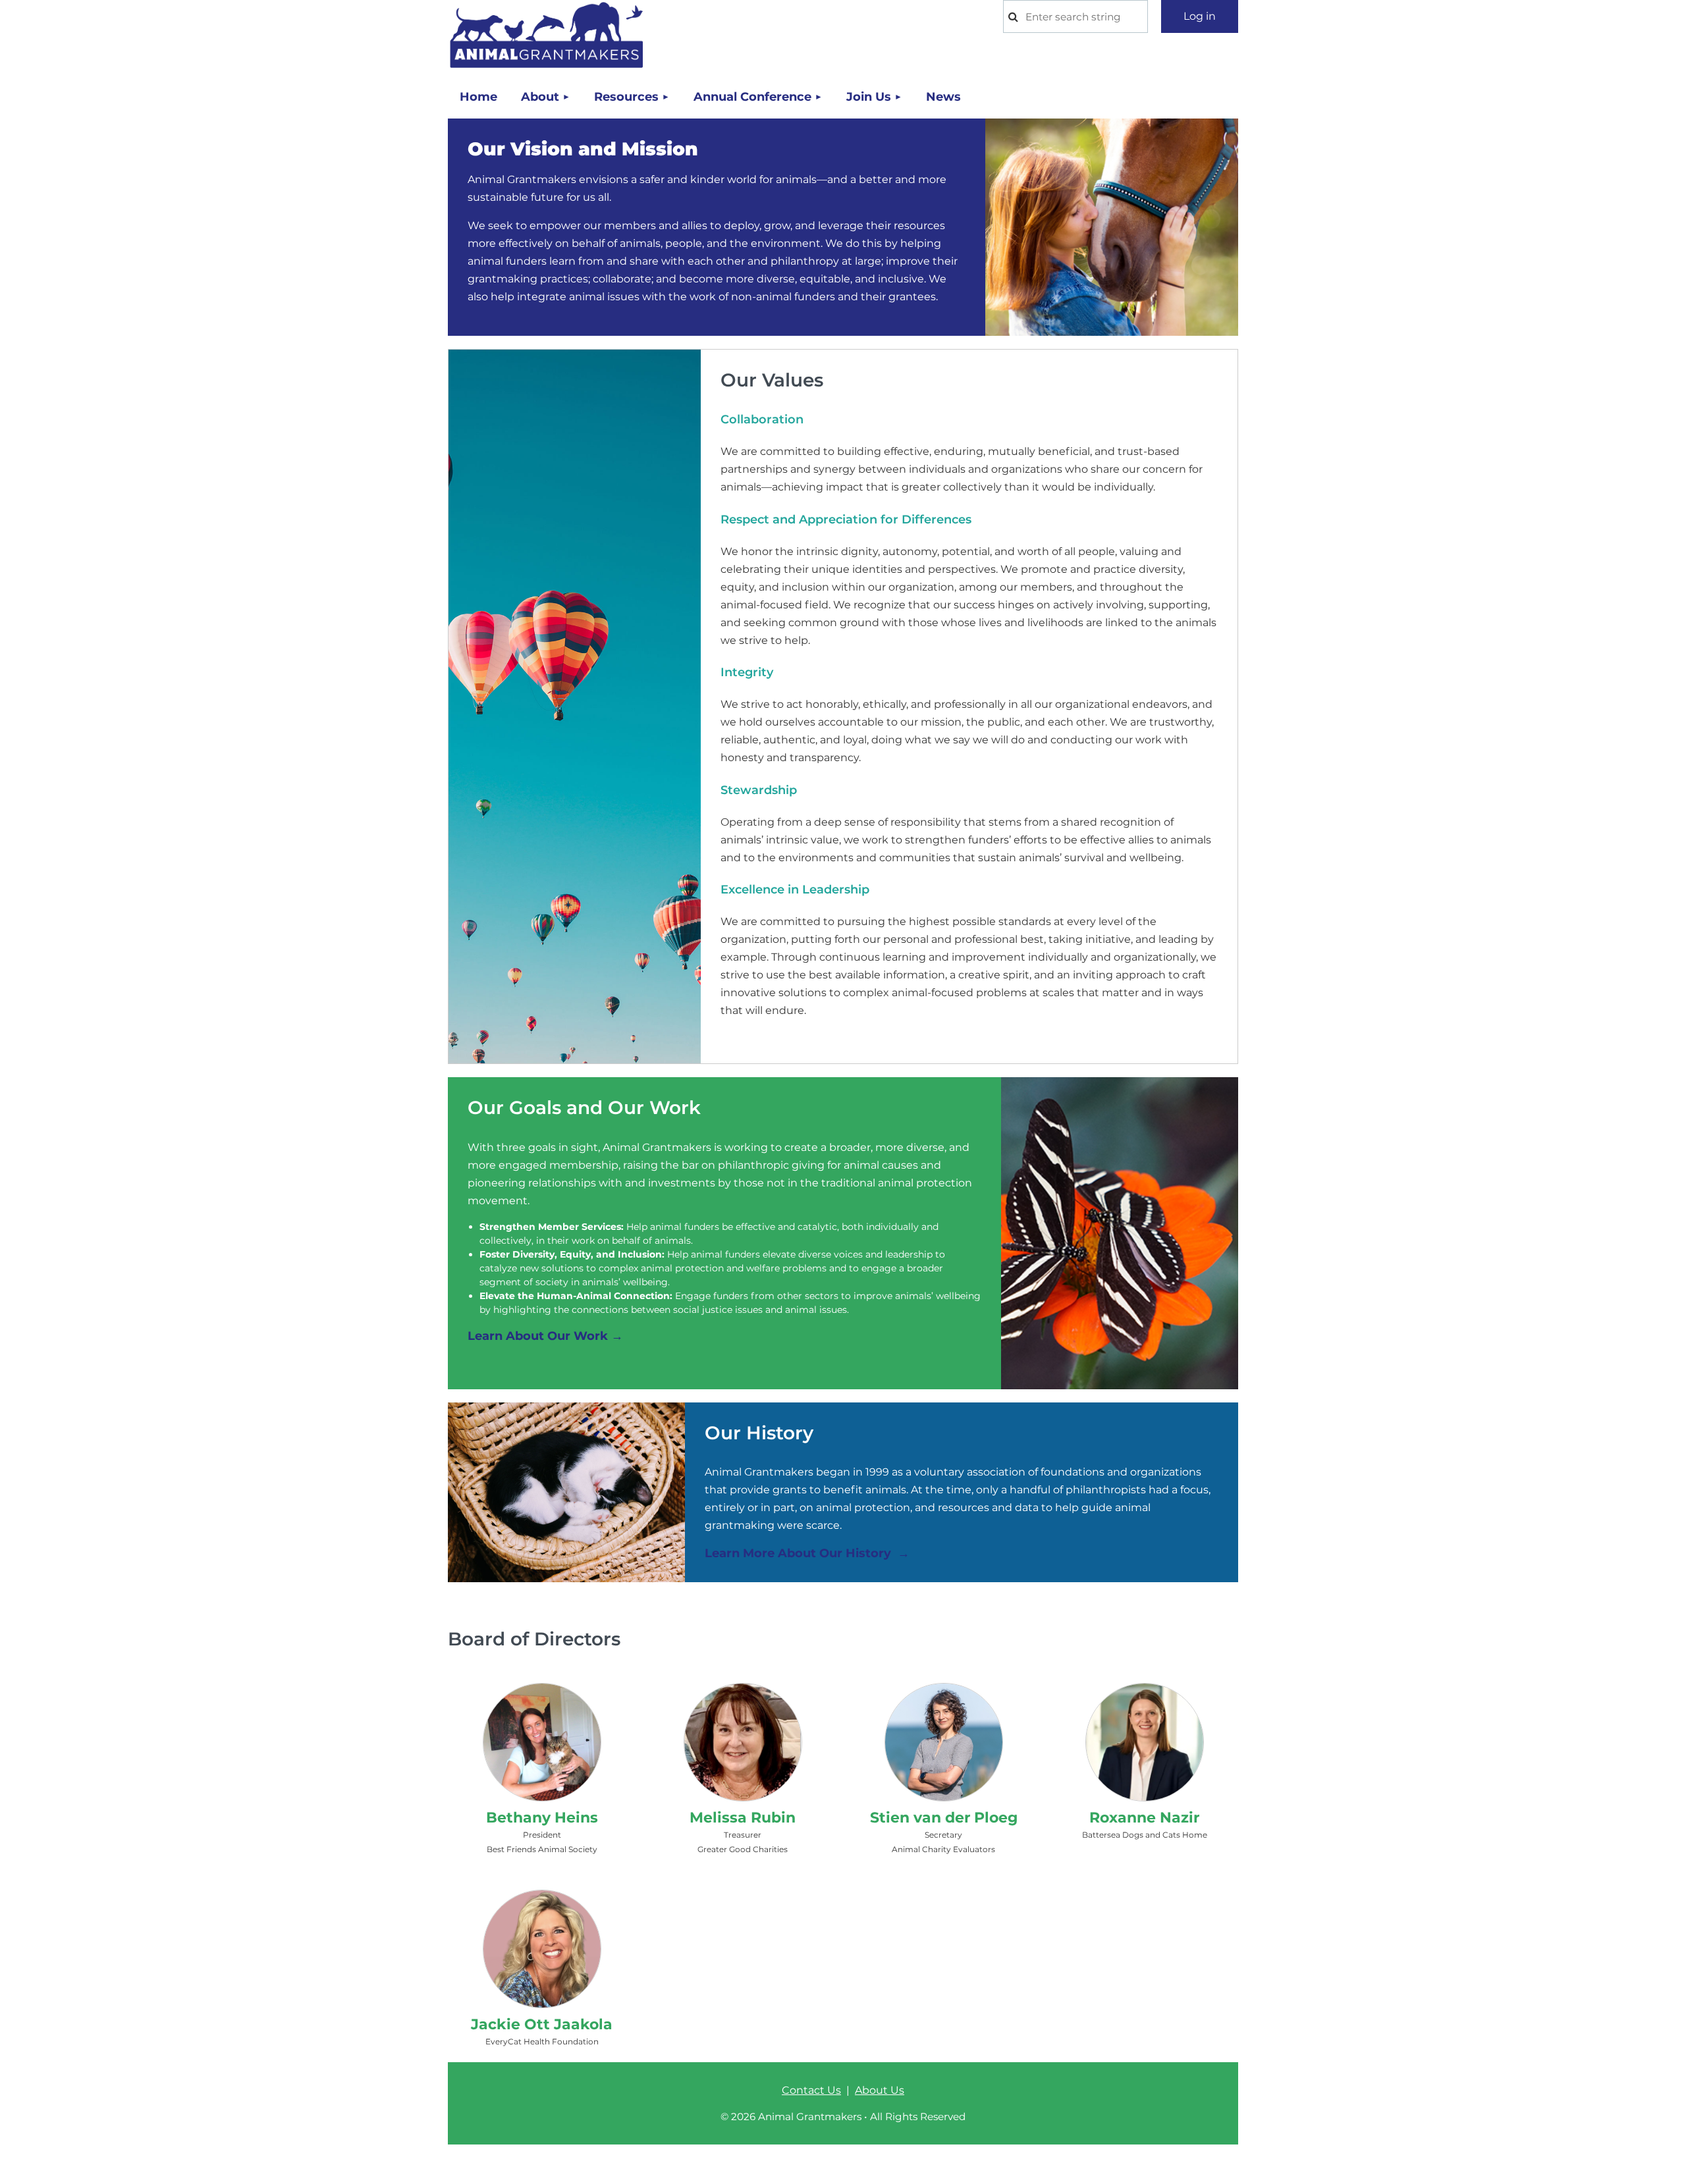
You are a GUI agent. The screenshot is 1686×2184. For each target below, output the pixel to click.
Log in (1200, 16)
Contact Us (811, 2090)
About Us (880, 2090)
